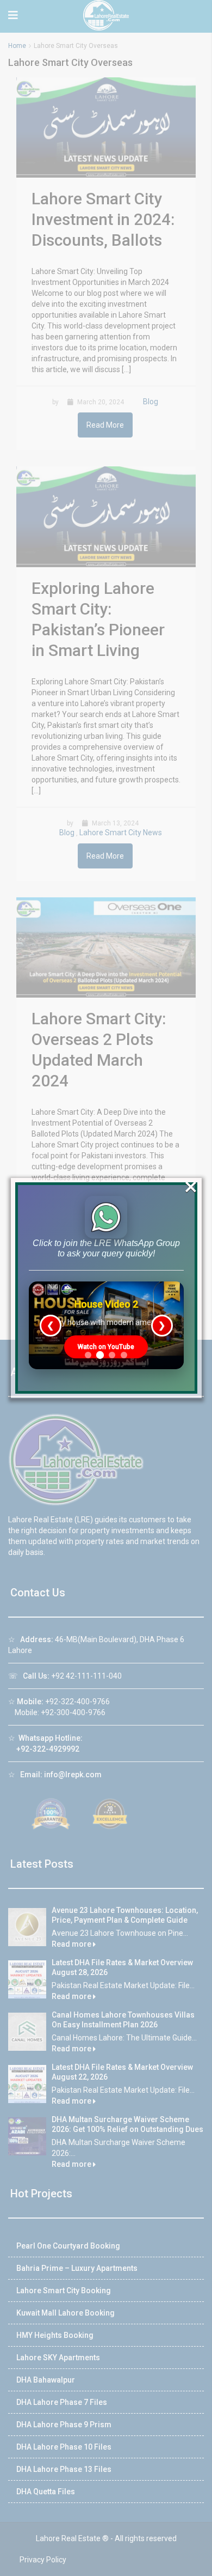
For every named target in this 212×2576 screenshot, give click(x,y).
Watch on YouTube (106, 1347)
